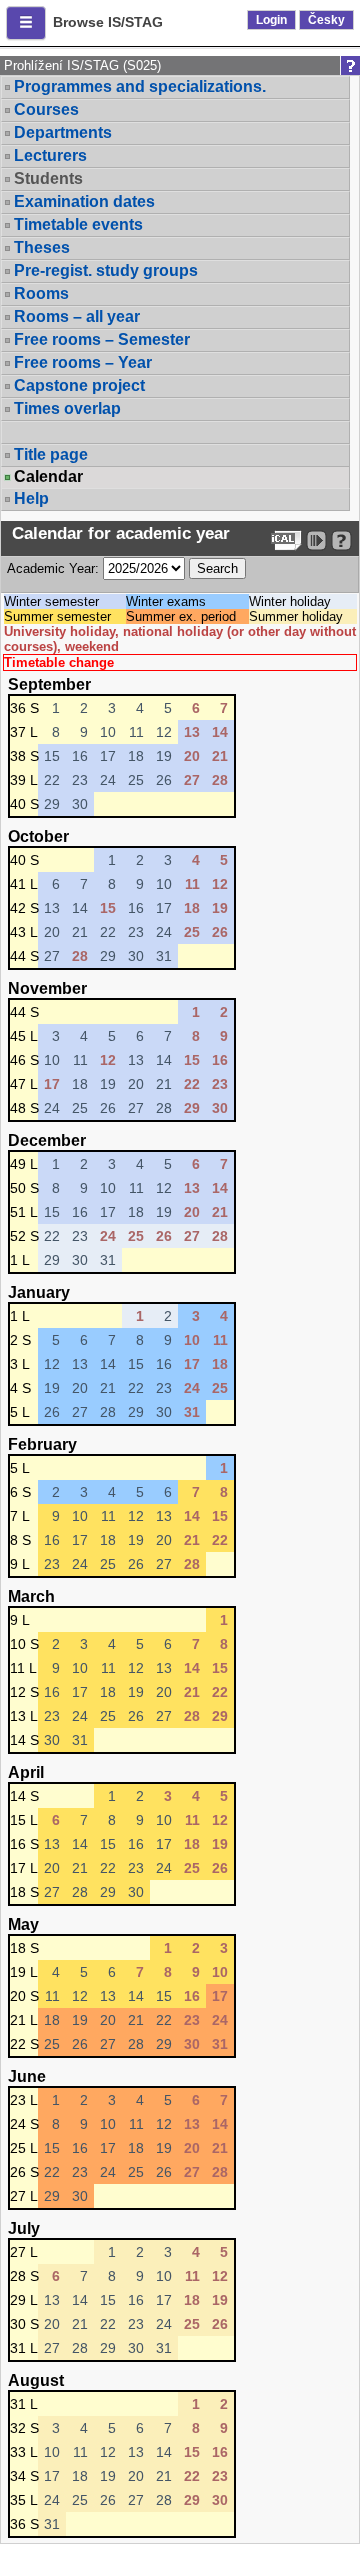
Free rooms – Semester (102, 339)
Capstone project (79, 385)
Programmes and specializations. (140, 86)
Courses (46, 109)
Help (31, 498)
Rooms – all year (77, 316)
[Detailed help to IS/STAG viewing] (341, 540)
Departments (63, 132)
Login (271, 20)
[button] (26, 23)
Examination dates (84, 201)
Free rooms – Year (83, 362)
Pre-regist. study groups (106, 270)
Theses (42, 247)
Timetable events (78, 224)
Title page (51, 454)
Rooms (41, 293)
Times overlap (67, 408)
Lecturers (50, 155)
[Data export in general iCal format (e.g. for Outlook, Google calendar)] (286, 540)
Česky (326, 20)
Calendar (48, 477)
